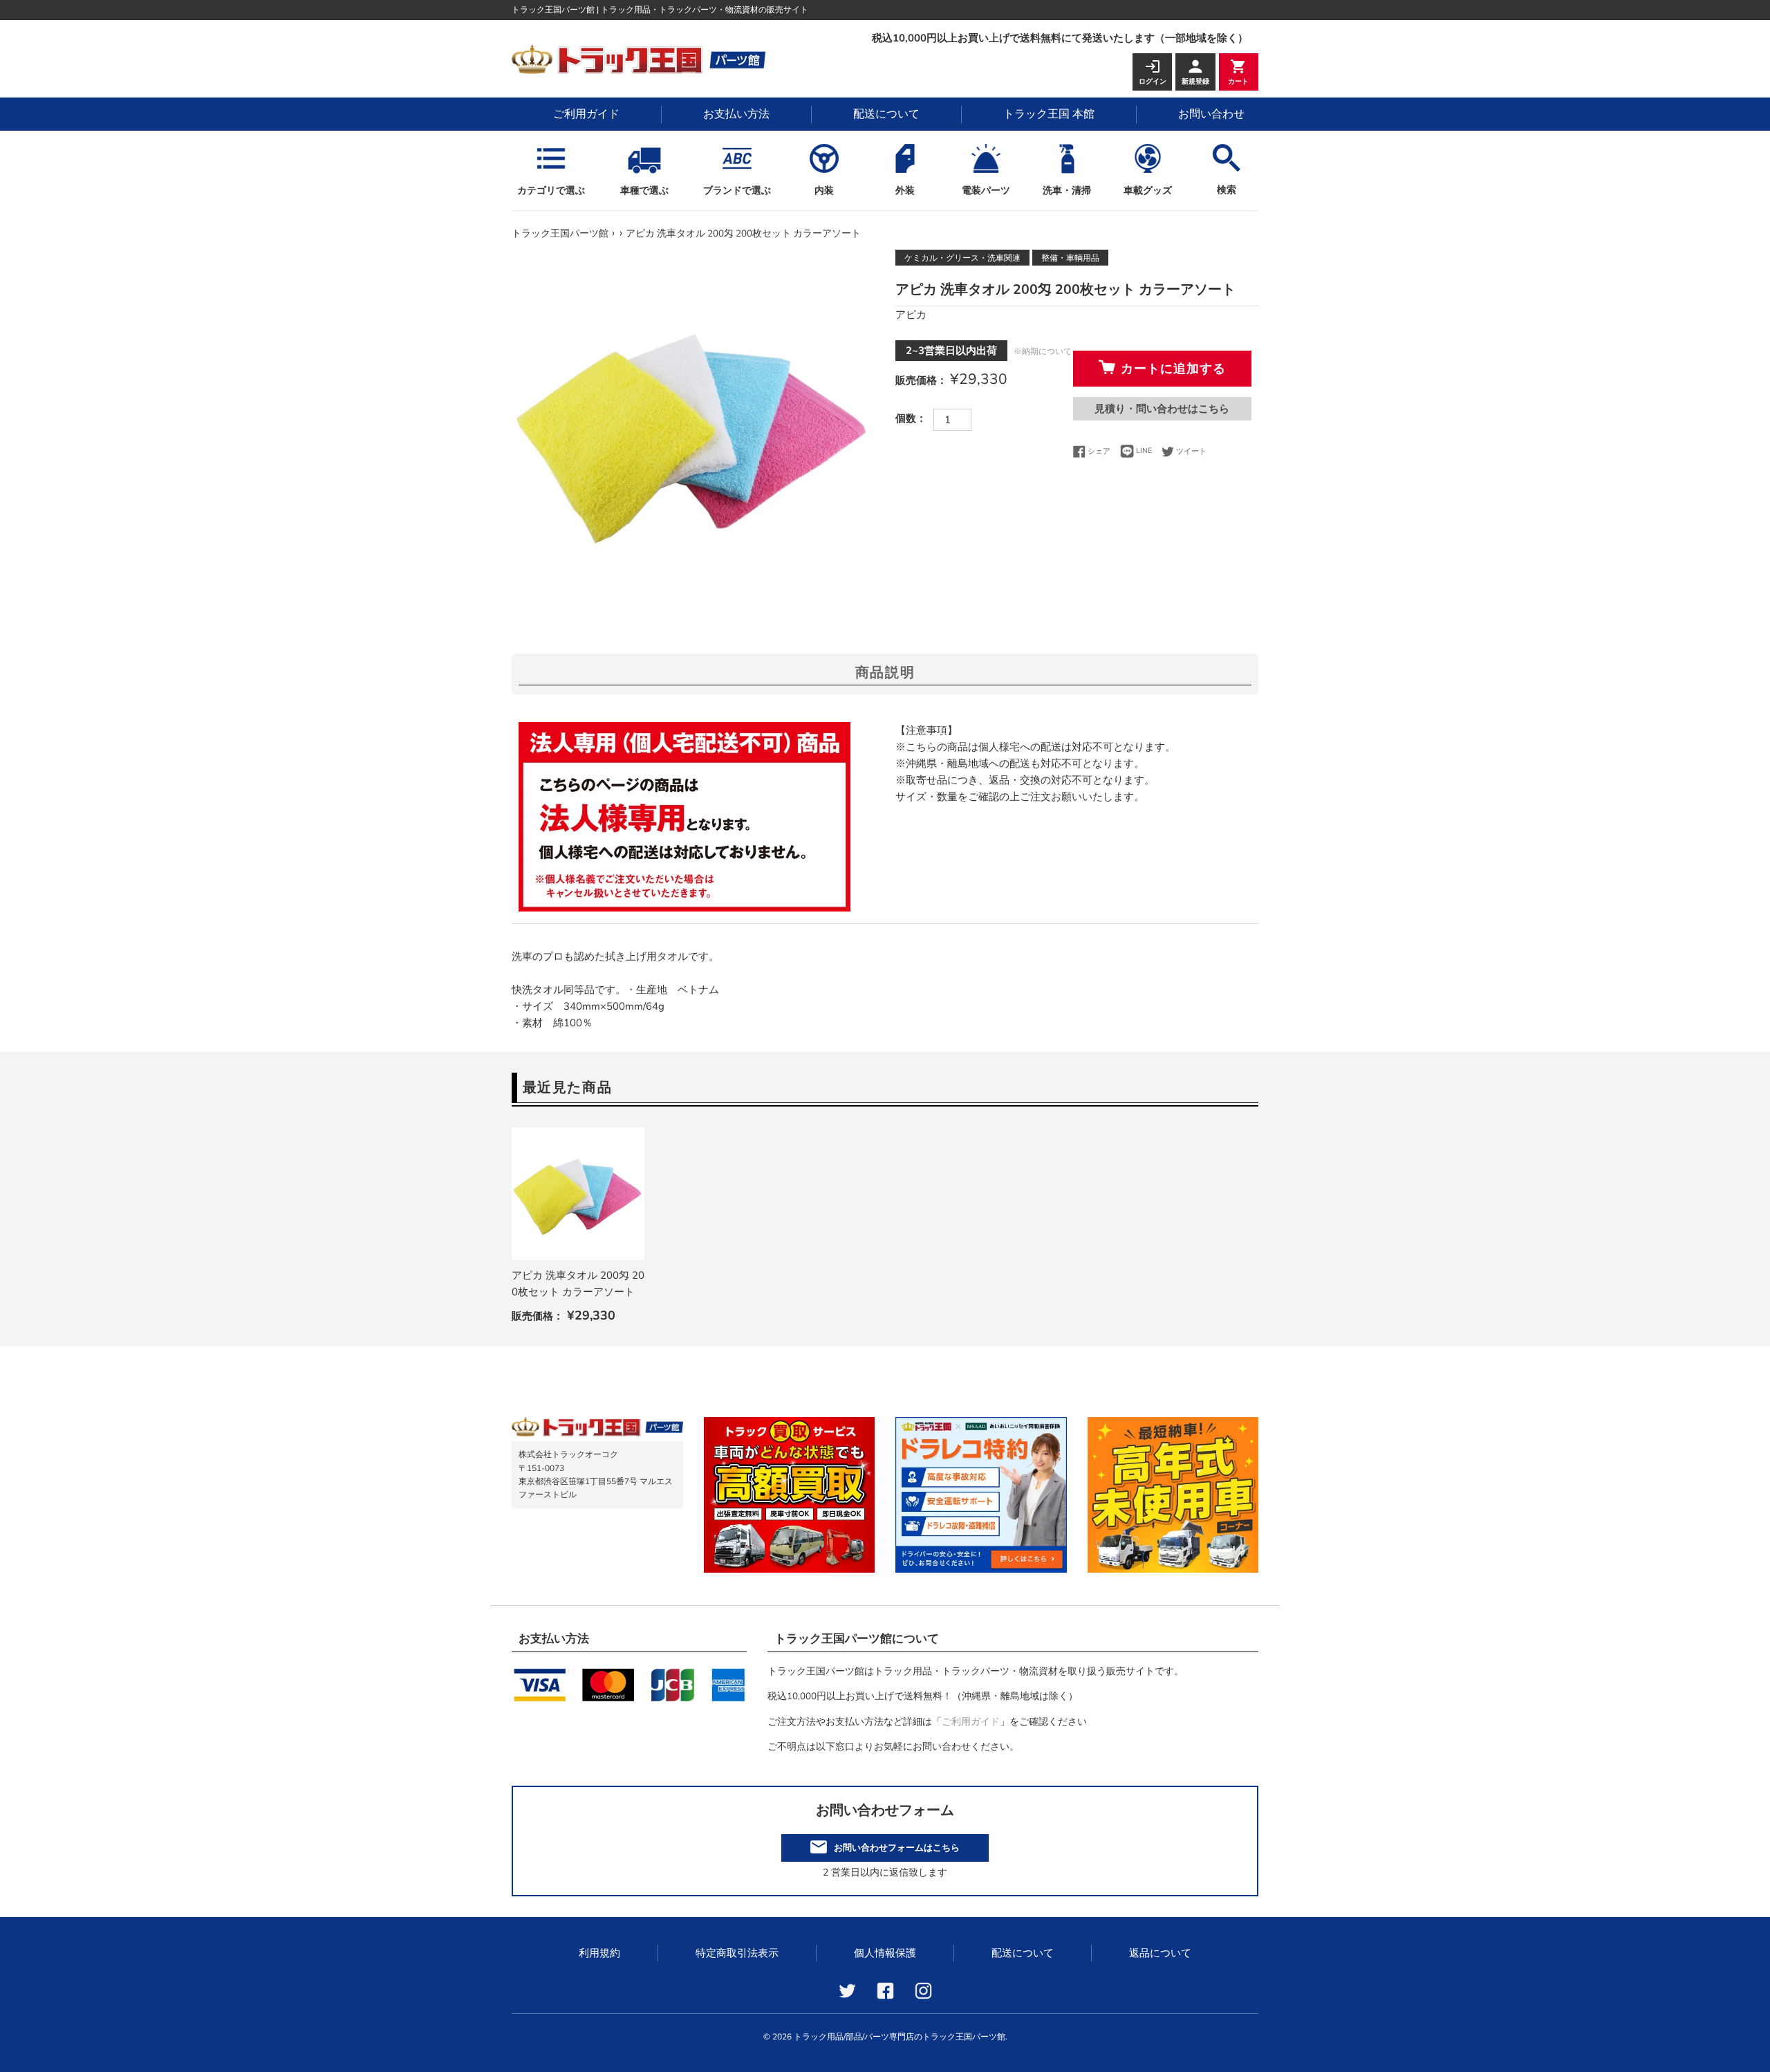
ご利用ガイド (586, 114)
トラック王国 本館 (1049, 114)
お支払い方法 (736, 114)
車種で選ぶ (644, 191)
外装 (905, 191)
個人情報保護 (885, 1953)
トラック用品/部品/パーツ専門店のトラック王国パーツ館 (900, 2037)
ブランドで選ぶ (737, 191)
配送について (886, 114)
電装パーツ (986, 191)
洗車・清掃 (1067, 191)
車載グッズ (1148, 191)
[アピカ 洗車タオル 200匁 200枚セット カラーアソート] (578, 1194)
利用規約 (599, 1953)
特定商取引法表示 (737, 1953)
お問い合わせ (1211, 114)
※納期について (1043, 351)
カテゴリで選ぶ (551, 191)
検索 (1227, 190)
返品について (1160, 1953)
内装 (824, 191)
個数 (906, 418)
